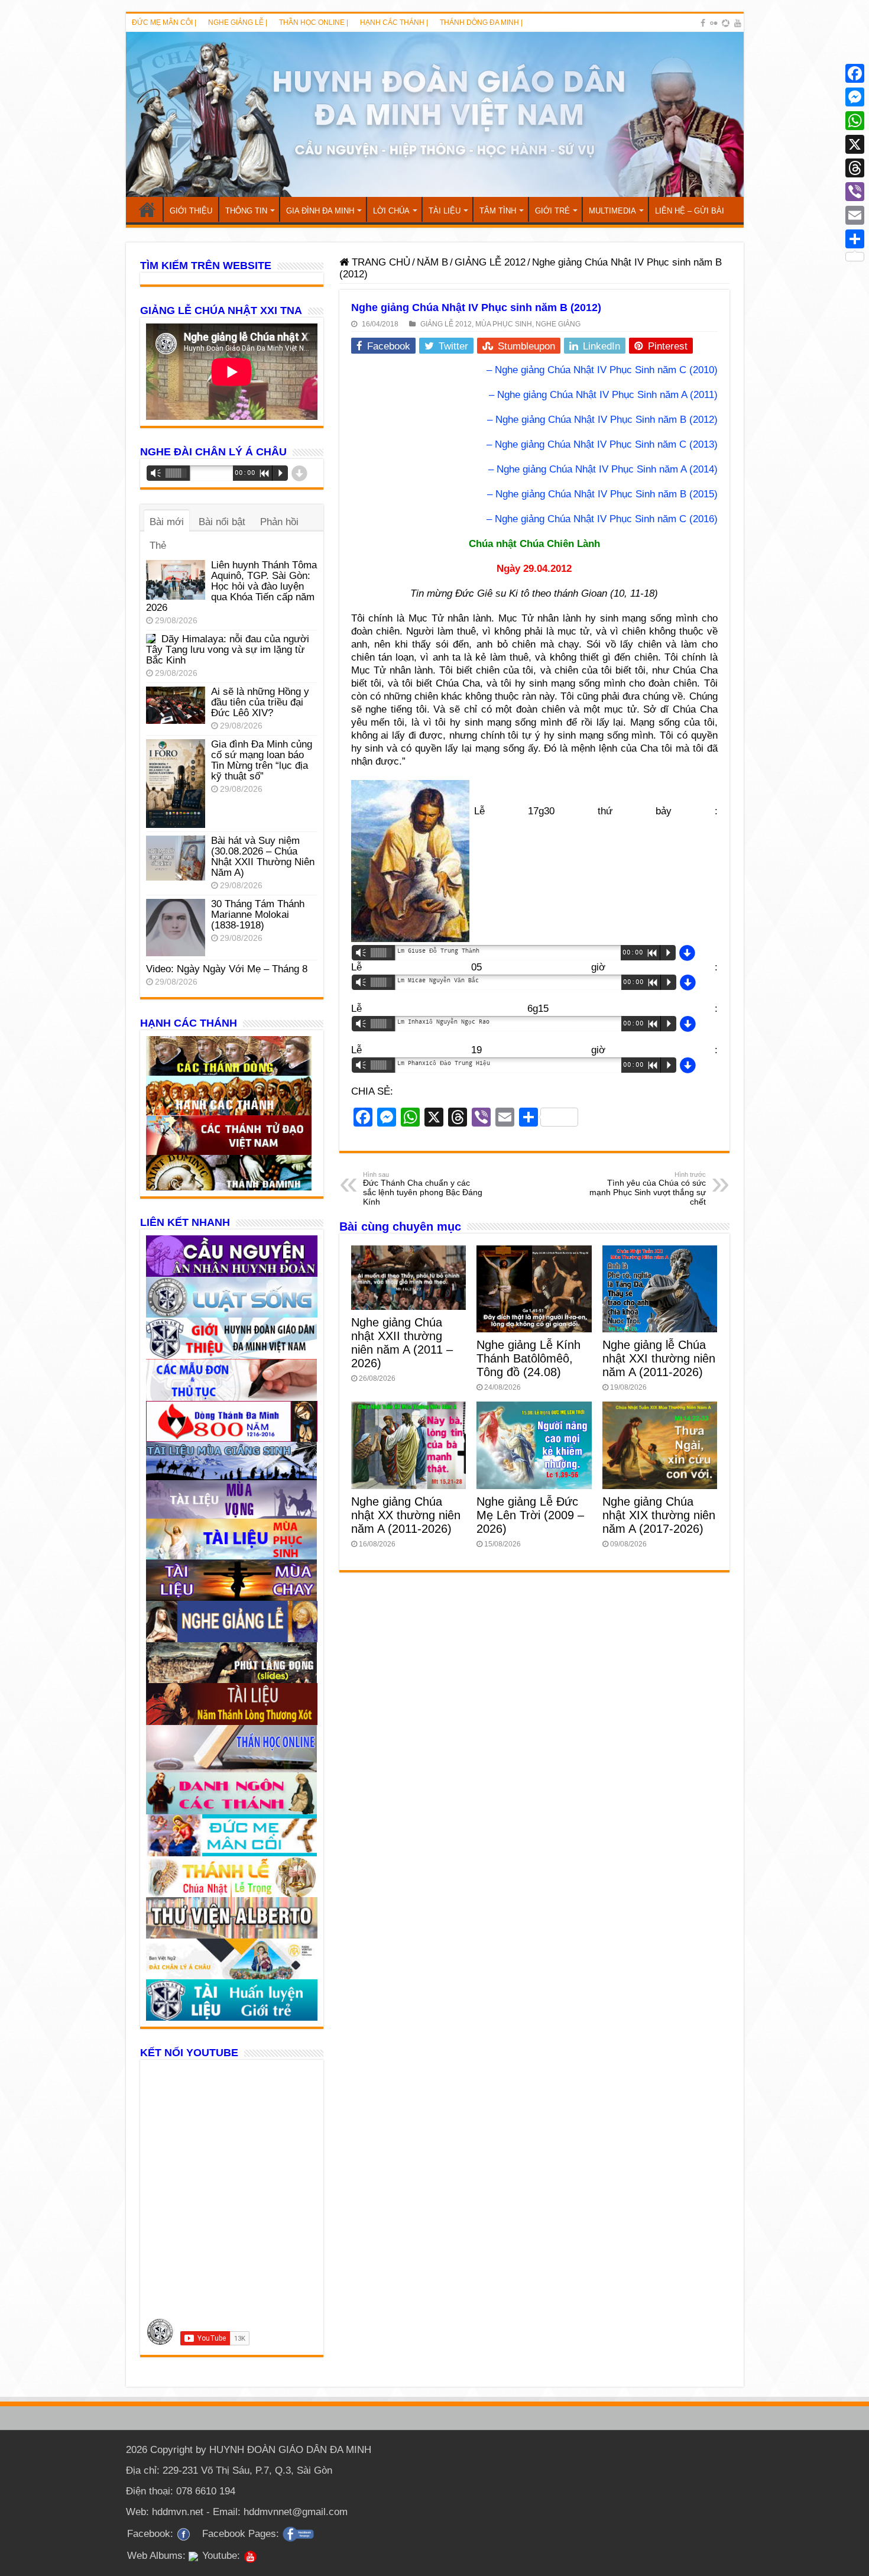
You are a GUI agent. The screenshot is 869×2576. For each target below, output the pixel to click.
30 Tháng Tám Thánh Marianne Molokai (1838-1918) (258, 915)
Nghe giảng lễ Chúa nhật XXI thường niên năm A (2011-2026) (659, 1358)
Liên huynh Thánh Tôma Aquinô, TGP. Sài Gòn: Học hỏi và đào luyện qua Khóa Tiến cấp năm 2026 (231, 586)
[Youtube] (738, 23)
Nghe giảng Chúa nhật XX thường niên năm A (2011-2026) (406, 1515)
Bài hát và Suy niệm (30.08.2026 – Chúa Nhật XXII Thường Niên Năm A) (263, 857)
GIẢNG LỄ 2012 (490, 262)
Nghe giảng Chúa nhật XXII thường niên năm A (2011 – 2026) (402, 1343)
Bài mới (167, 522)
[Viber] (855, 192)
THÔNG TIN (246, 211)
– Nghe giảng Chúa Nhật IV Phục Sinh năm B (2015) (602, 494)
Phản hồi (279, 522)
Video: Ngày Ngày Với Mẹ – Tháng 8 (227, 969)
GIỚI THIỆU (191, 211)
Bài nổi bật (222, 522)
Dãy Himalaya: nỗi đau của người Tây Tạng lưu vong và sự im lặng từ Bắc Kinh (228, 650)
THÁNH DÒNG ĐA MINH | (481, 22)
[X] (855, 144)
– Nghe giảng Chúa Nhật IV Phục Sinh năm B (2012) (602, 420)
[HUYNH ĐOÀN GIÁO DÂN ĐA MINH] (435, 114)
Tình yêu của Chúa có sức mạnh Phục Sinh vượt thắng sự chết (648, 1189)
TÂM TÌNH (498, 211)
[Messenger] (855, 97)
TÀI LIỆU (445, 211)
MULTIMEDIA (612, 211)
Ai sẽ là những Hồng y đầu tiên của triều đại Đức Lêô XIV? (260, 702)
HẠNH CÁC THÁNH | (394, 22)
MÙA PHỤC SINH (504, 324)
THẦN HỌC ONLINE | (314, 22)
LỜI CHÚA (391, 211)
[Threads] (855, 168)
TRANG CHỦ (147, 209)
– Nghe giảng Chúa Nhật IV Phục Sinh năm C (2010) (602, 370)
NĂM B (432, 262)
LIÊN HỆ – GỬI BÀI (690, 211)
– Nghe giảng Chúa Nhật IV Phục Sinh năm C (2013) (602, 444)
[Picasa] (726, 23)
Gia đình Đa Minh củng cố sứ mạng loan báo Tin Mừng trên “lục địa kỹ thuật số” (262, 760)
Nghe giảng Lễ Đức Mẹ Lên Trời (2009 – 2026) (530, 1515)
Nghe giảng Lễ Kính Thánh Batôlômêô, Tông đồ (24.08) (528, 1358)
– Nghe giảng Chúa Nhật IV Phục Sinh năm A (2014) (603, 469)
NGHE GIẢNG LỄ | (238, 22)
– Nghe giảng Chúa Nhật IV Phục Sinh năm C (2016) (602, 519)
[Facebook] (703, 23)
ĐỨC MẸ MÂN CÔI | (164, 22)
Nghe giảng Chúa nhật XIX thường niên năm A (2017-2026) (659, 1515)
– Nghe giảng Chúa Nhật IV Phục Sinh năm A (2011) (603, 395)
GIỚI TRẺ (552, 211)
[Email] (855, 215)
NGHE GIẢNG (558, 324)
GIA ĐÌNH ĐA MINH (320, 211)
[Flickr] (714, 23)
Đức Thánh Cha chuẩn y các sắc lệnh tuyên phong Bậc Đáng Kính (423, 1189)
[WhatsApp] (855, 121)
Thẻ (158, 546)
